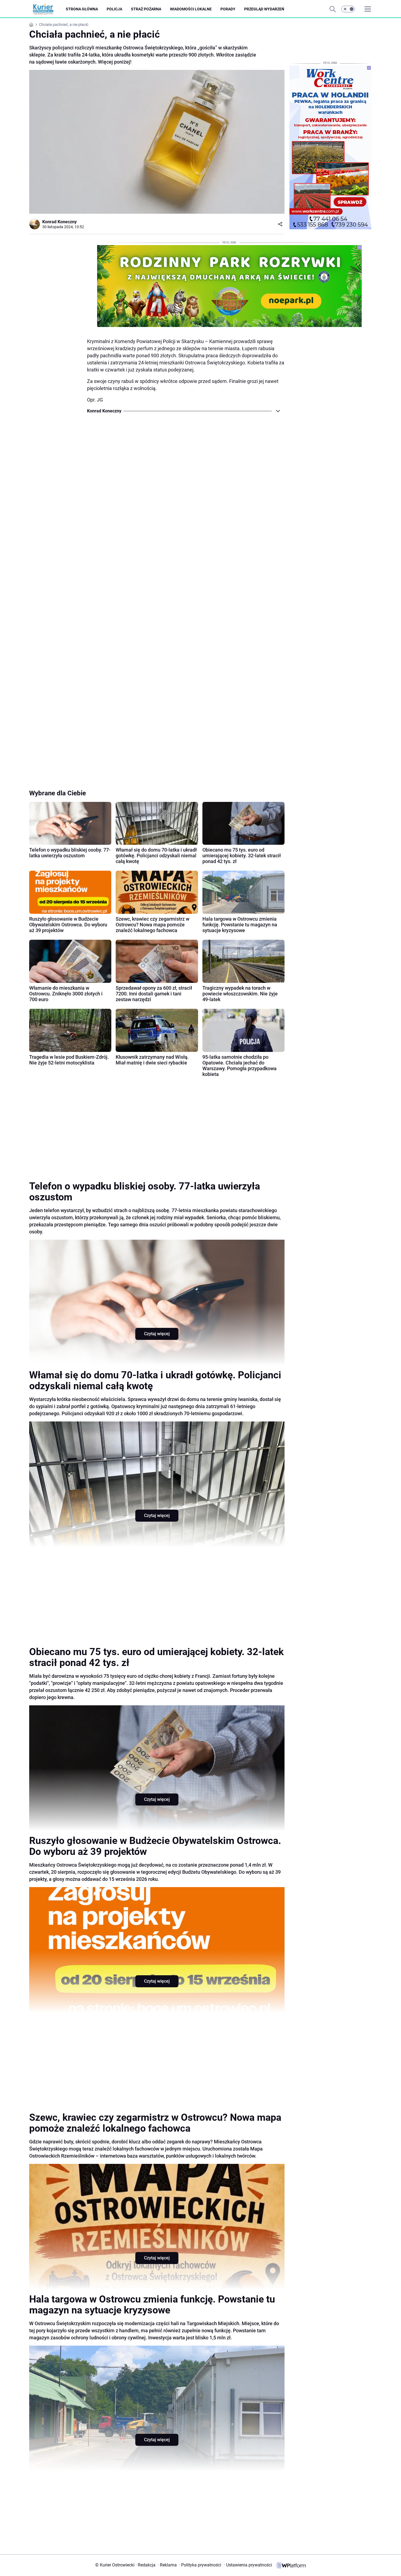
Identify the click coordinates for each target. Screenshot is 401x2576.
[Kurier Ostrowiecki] (47, 9)
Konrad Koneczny (59, 222)
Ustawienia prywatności (248, 2565)
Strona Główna (82, 9)
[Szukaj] (333, 9)
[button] (348, 9)
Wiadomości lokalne (191, 9)
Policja (114, 9)
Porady (228, 9)
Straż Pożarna (146, 9)
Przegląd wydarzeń (264, 9)
